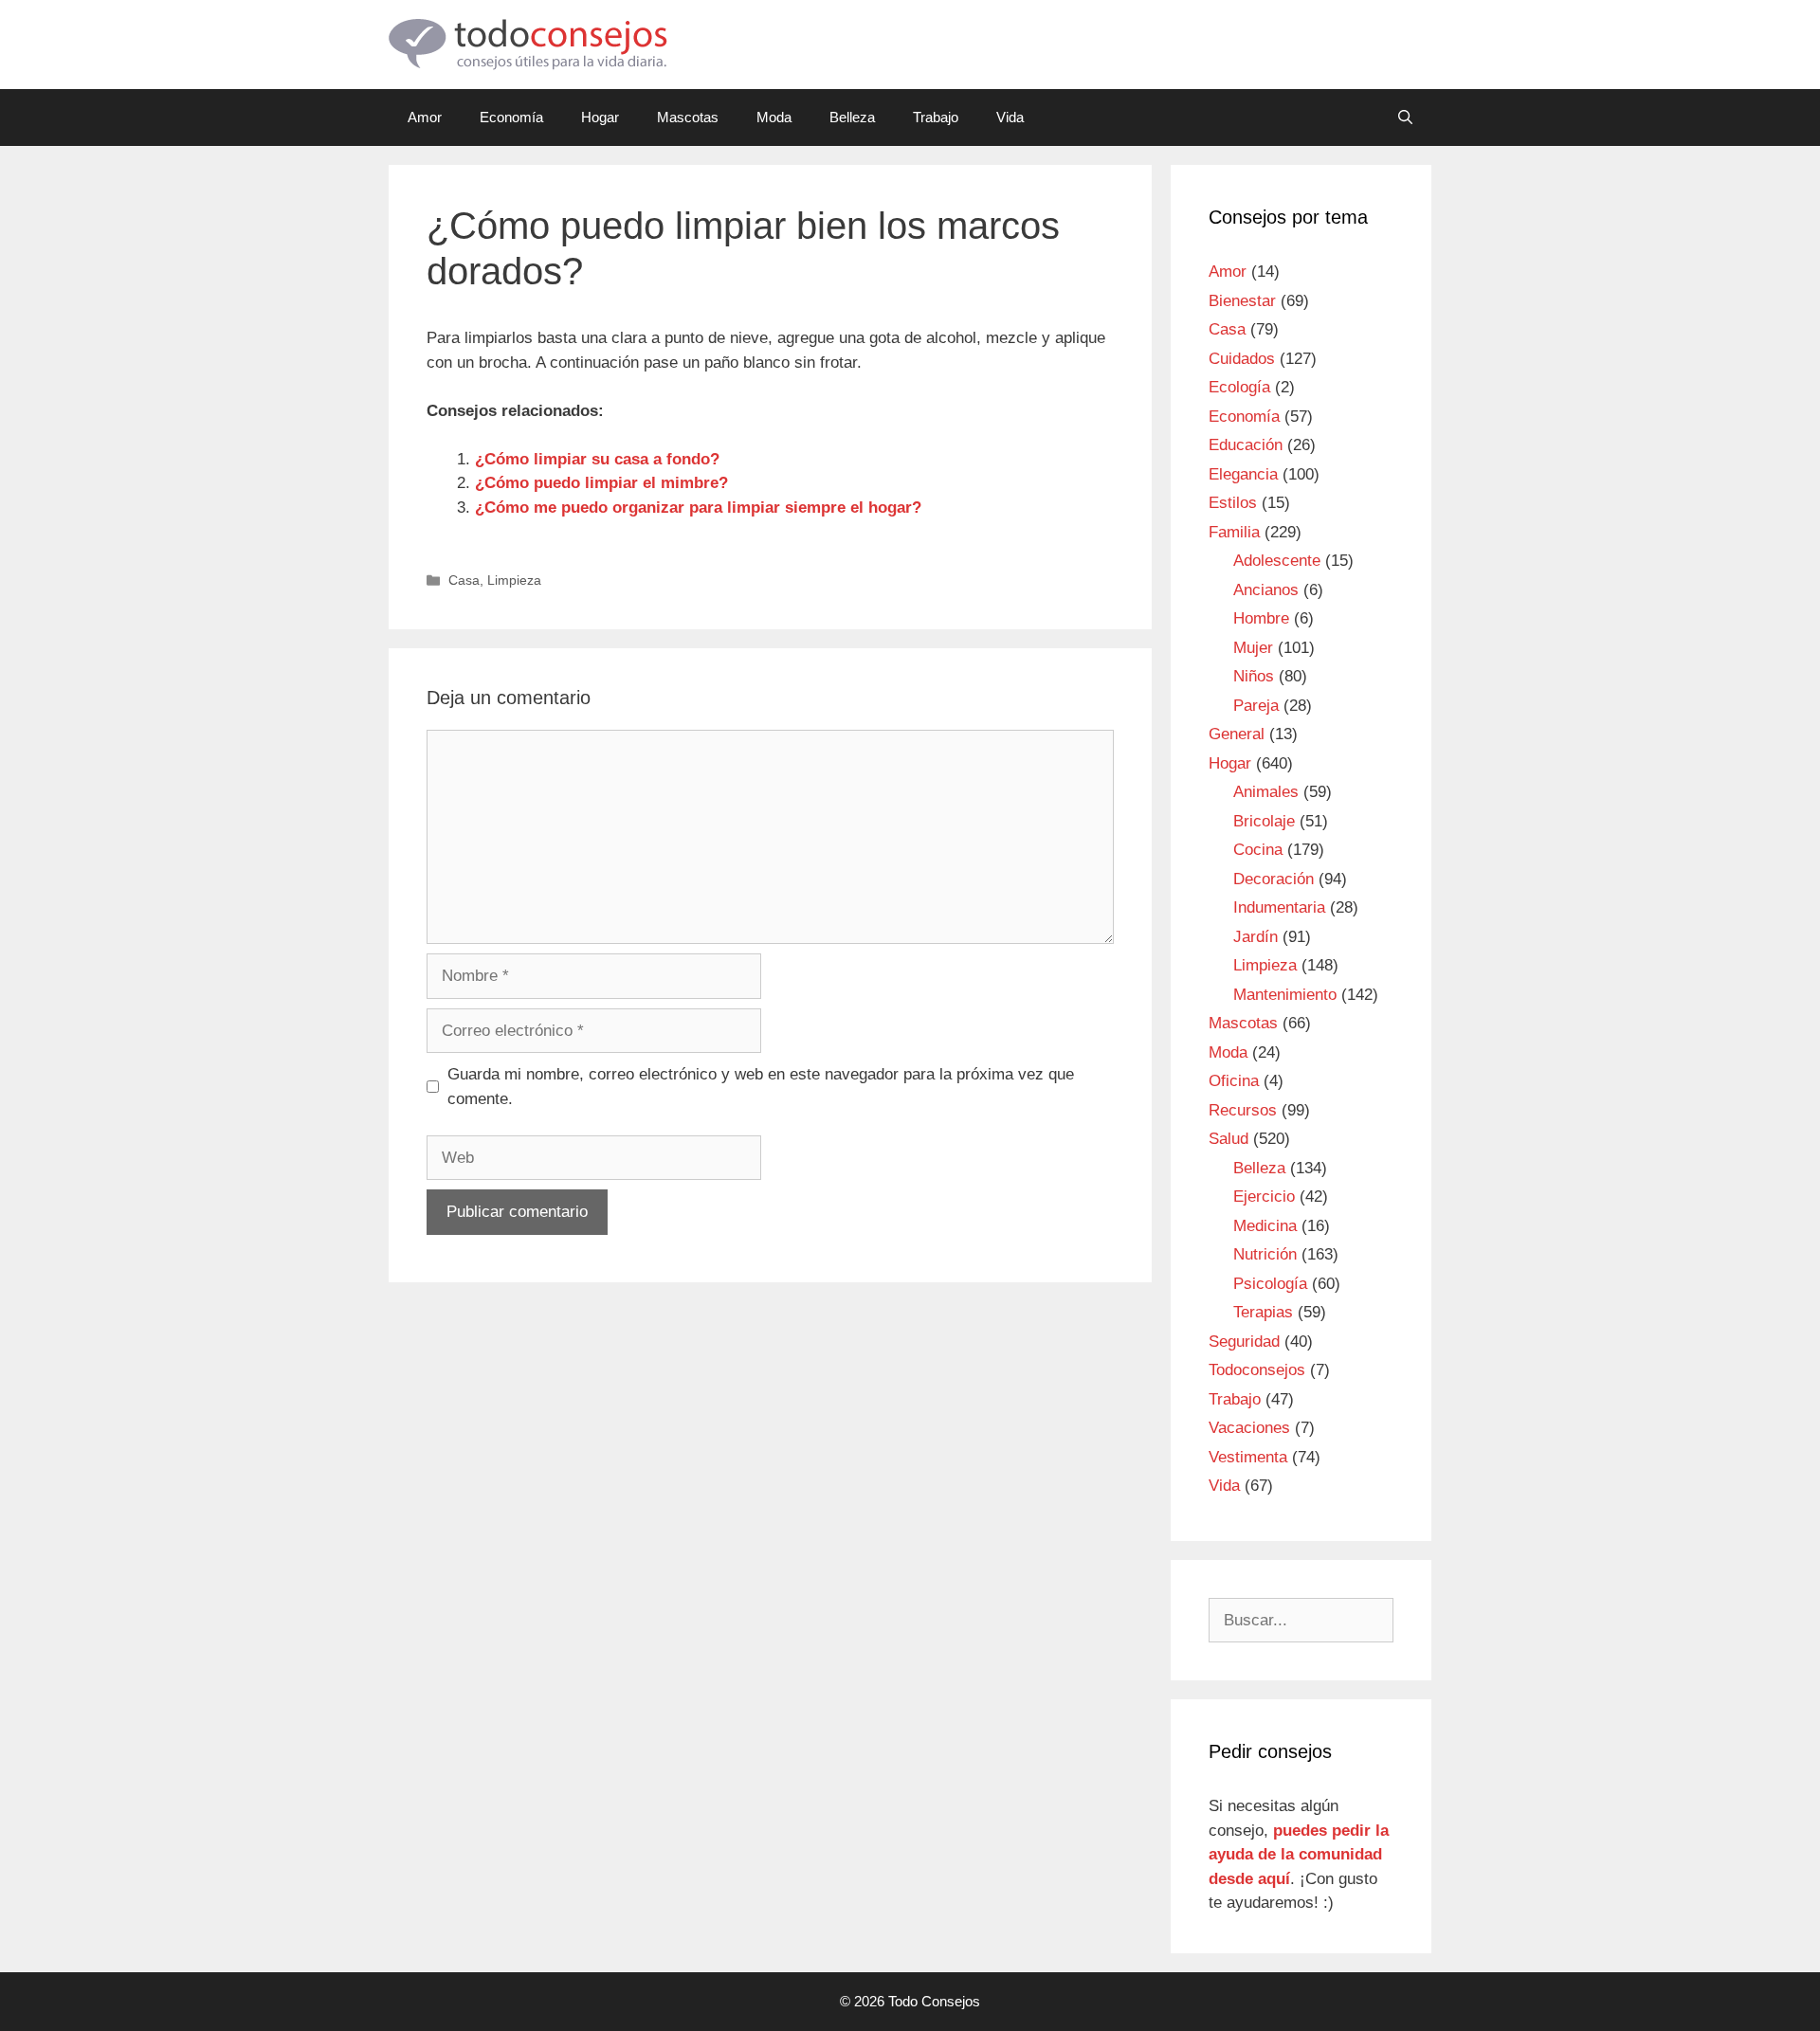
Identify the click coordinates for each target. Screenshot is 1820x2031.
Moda (774, 117)
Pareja (1256, 706)
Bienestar (1242, 301)
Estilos (1233, 503)
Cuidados (1242, 359)
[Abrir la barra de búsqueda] (1405, 118)
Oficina (1234, 1081)
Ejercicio (1264, 1197)
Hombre (1261, 618)
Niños (1254, 676)
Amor (425, 117)
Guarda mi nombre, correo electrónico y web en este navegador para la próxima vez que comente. (761, 1087)
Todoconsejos (1257, 1370)
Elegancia (1243, 474)
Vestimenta (1248, 1457)
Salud (1228, 1139)
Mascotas (688, 117)
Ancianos (1266, 590)
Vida (1010, 117)
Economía (511, 117)
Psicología (1270, 1284)
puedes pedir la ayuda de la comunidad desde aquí (1299, 1855)
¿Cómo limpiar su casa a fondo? (597, 459)
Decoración (1274, 879)
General (1237, 734)
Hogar (600, 117)
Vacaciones (1249, 1428)
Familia (1234, 532)
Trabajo (936, 117)
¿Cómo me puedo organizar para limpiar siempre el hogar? (698, 508)
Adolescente (1277, 561)
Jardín (1256, 937)
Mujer (1253, 648)
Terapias (1263, 1312)
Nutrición (1265, 1254)
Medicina (1265, 1226)
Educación (1246, 445)
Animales (1266, 792)
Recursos (1243, 1110)
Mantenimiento (1285, 995)
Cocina (1258, 850)
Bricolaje (1264, 821)
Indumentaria (1279, 907)
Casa (464, 580)
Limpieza (514, 580)
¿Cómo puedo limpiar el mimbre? (601, 483)
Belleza (852, 117)
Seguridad (1244, 1342)
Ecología (1239, 387)
